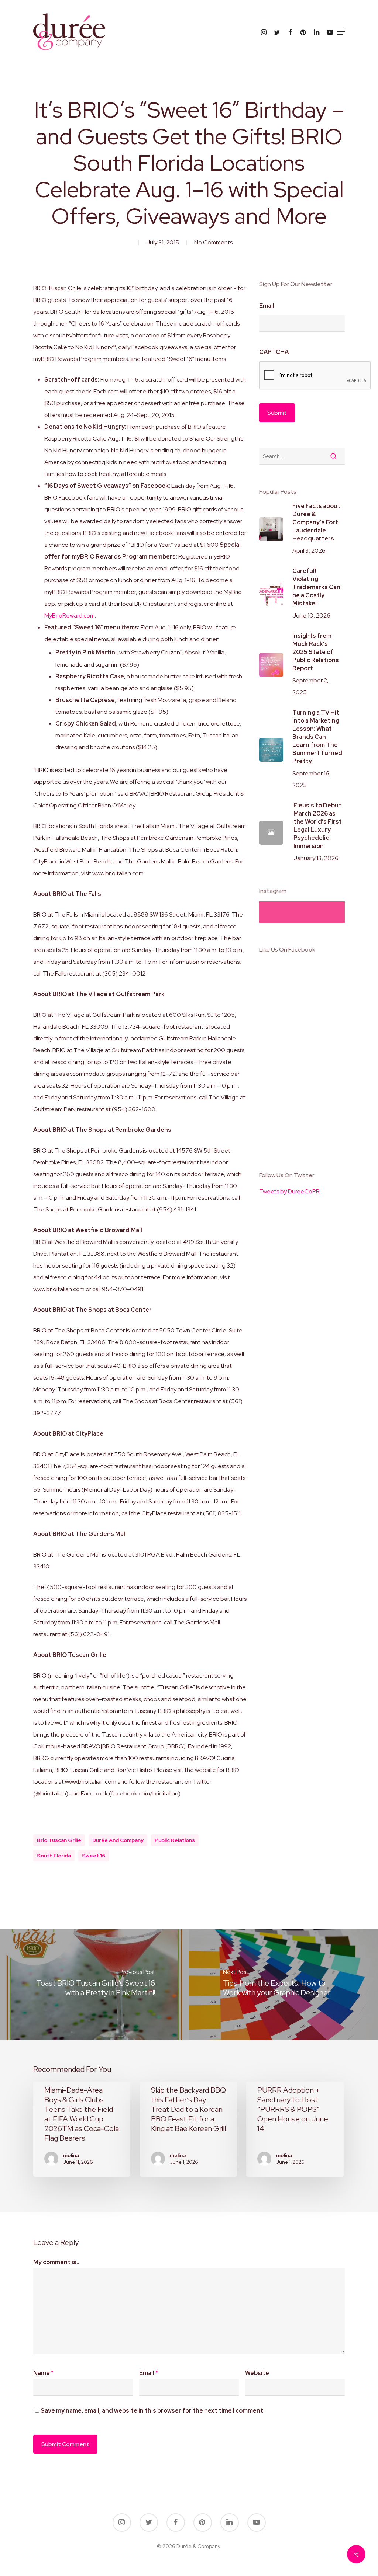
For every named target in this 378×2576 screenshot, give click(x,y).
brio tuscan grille (59, 1840)
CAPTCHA (274, 352)
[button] (341, 32)
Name (43, 2373)
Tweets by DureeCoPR (289, 1191)
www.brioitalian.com (118, 873)
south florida (54, 1856)
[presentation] (315, 376)
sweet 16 (94, 1856)
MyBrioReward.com (70, 616)
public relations (175, 1840)
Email (267, 306)
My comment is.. (56, 2262)
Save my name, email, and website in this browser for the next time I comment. (153, 2411)
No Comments (213, 242)
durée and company (118, 1840)
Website (257, 2373)
